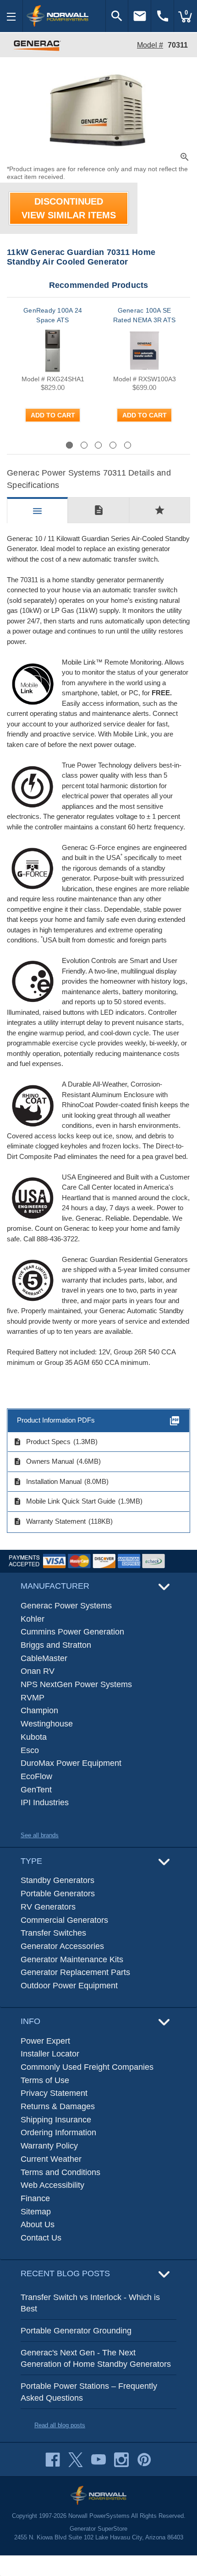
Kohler (33, 1619)
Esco (30, 1750)
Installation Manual (47, 1482)
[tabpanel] (53, 373)
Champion (39, 1710)
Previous (39, 445)
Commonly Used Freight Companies (87, 2067)
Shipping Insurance (56, 2120)
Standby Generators (57, 1880)
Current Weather (51, 2159)
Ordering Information (58, 2132)
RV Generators (48, 1907)
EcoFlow (36, 1776)
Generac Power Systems (66, 1606)
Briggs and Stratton (56, 1645)
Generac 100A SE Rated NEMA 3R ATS (144, 315)
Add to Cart (53, 415)
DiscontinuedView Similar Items (69, 208)
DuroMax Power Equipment (71, 1763)
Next (166, 445)
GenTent (36, 1790)
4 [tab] (113, 445)
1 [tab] (69, 445)
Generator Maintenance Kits (72, 1959)
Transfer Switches (53, 1933)
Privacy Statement (54, 2093)
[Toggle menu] (11, 16)
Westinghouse (47, 1724)
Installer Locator (50, 2054)
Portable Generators (58, 1894)
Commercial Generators (64, 1920)
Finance (35, 2198)
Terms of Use (45, 2080)
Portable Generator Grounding (76, 2331)
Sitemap (36, 2212)
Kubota (34, 1737)
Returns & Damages (58, 2106)
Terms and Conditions (60, 2172)
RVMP (33, 1698)
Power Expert (45, 2041)
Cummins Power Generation (72, 1632)
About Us (38, 2224)
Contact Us (41, 2238)
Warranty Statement (49, 1521)
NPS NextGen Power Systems (76, 1684)
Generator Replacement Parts (75, 1972)
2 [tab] (84, 445)
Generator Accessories (62, 1946)
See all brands (40, 1835)
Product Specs (42, 1442)
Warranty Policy (49, 2146)
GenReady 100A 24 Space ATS (53, 315)
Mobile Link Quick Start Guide (64, 1501)
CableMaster (44, 1658)
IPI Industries (45, 1802)
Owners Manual (44, 1461)
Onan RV (38, 1671)
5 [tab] (128, 445)
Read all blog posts (60, 2425)
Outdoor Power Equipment (69, 1986)
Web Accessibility (52, 2185)
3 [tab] (98, 445)
